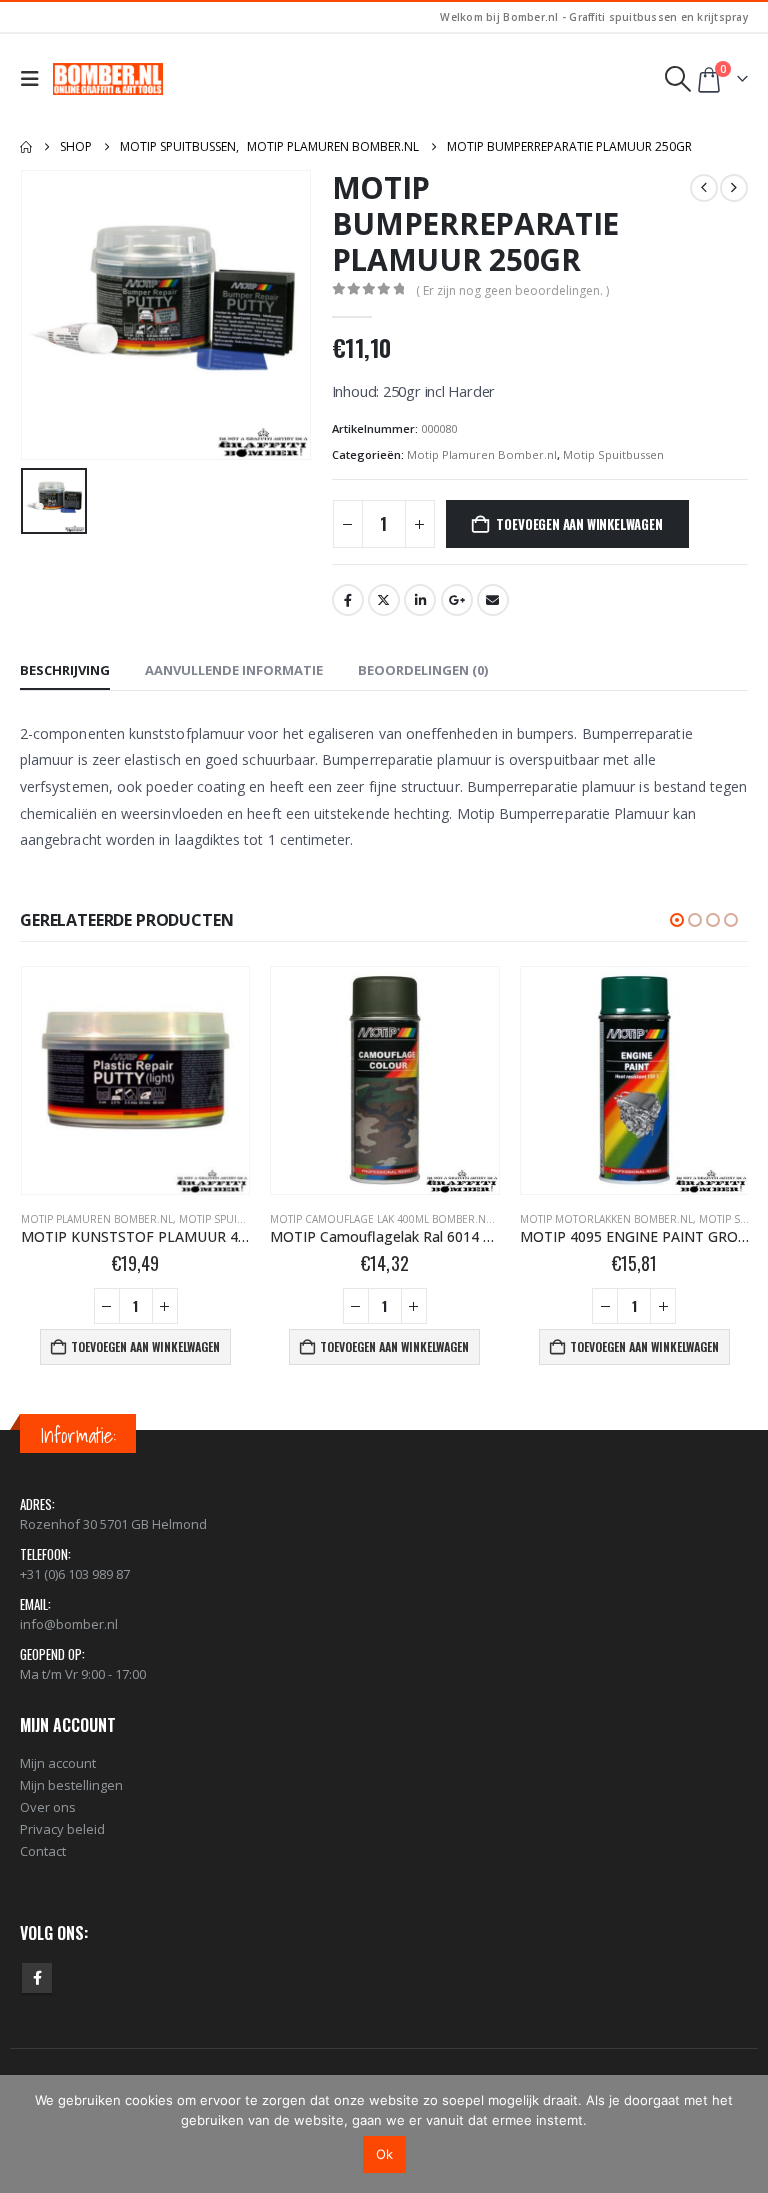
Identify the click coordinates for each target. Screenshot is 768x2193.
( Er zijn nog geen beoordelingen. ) (512, 290)
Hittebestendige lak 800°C (589, 1219)
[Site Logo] (108, 79)
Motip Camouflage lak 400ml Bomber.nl (130, 1219)
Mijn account (58, 1763)
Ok (384, 2154)
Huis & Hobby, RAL (712, 1219)
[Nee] (743, 2134)
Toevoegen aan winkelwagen (579, 524)
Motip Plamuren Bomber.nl (482, 454)
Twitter (384, 600)
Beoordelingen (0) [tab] (423, 670)
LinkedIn (420, 600)
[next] (734, 188)
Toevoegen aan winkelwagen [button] (144, 1346)
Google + (457, 600)
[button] (34, 79)
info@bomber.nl (69, 1624)
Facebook (348, 600)
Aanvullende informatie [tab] (234, 670)
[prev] (704, 188)
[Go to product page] (134, 1080)
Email (493, 600)
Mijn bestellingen (71, 1785)
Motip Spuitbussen (613, 454)
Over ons (48, 1807)
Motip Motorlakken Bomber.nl (356, 1219)
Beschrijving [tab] (65, 670)
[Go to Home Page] (26, 147)
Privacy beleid (62, 1829)
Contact (43, 1851)
